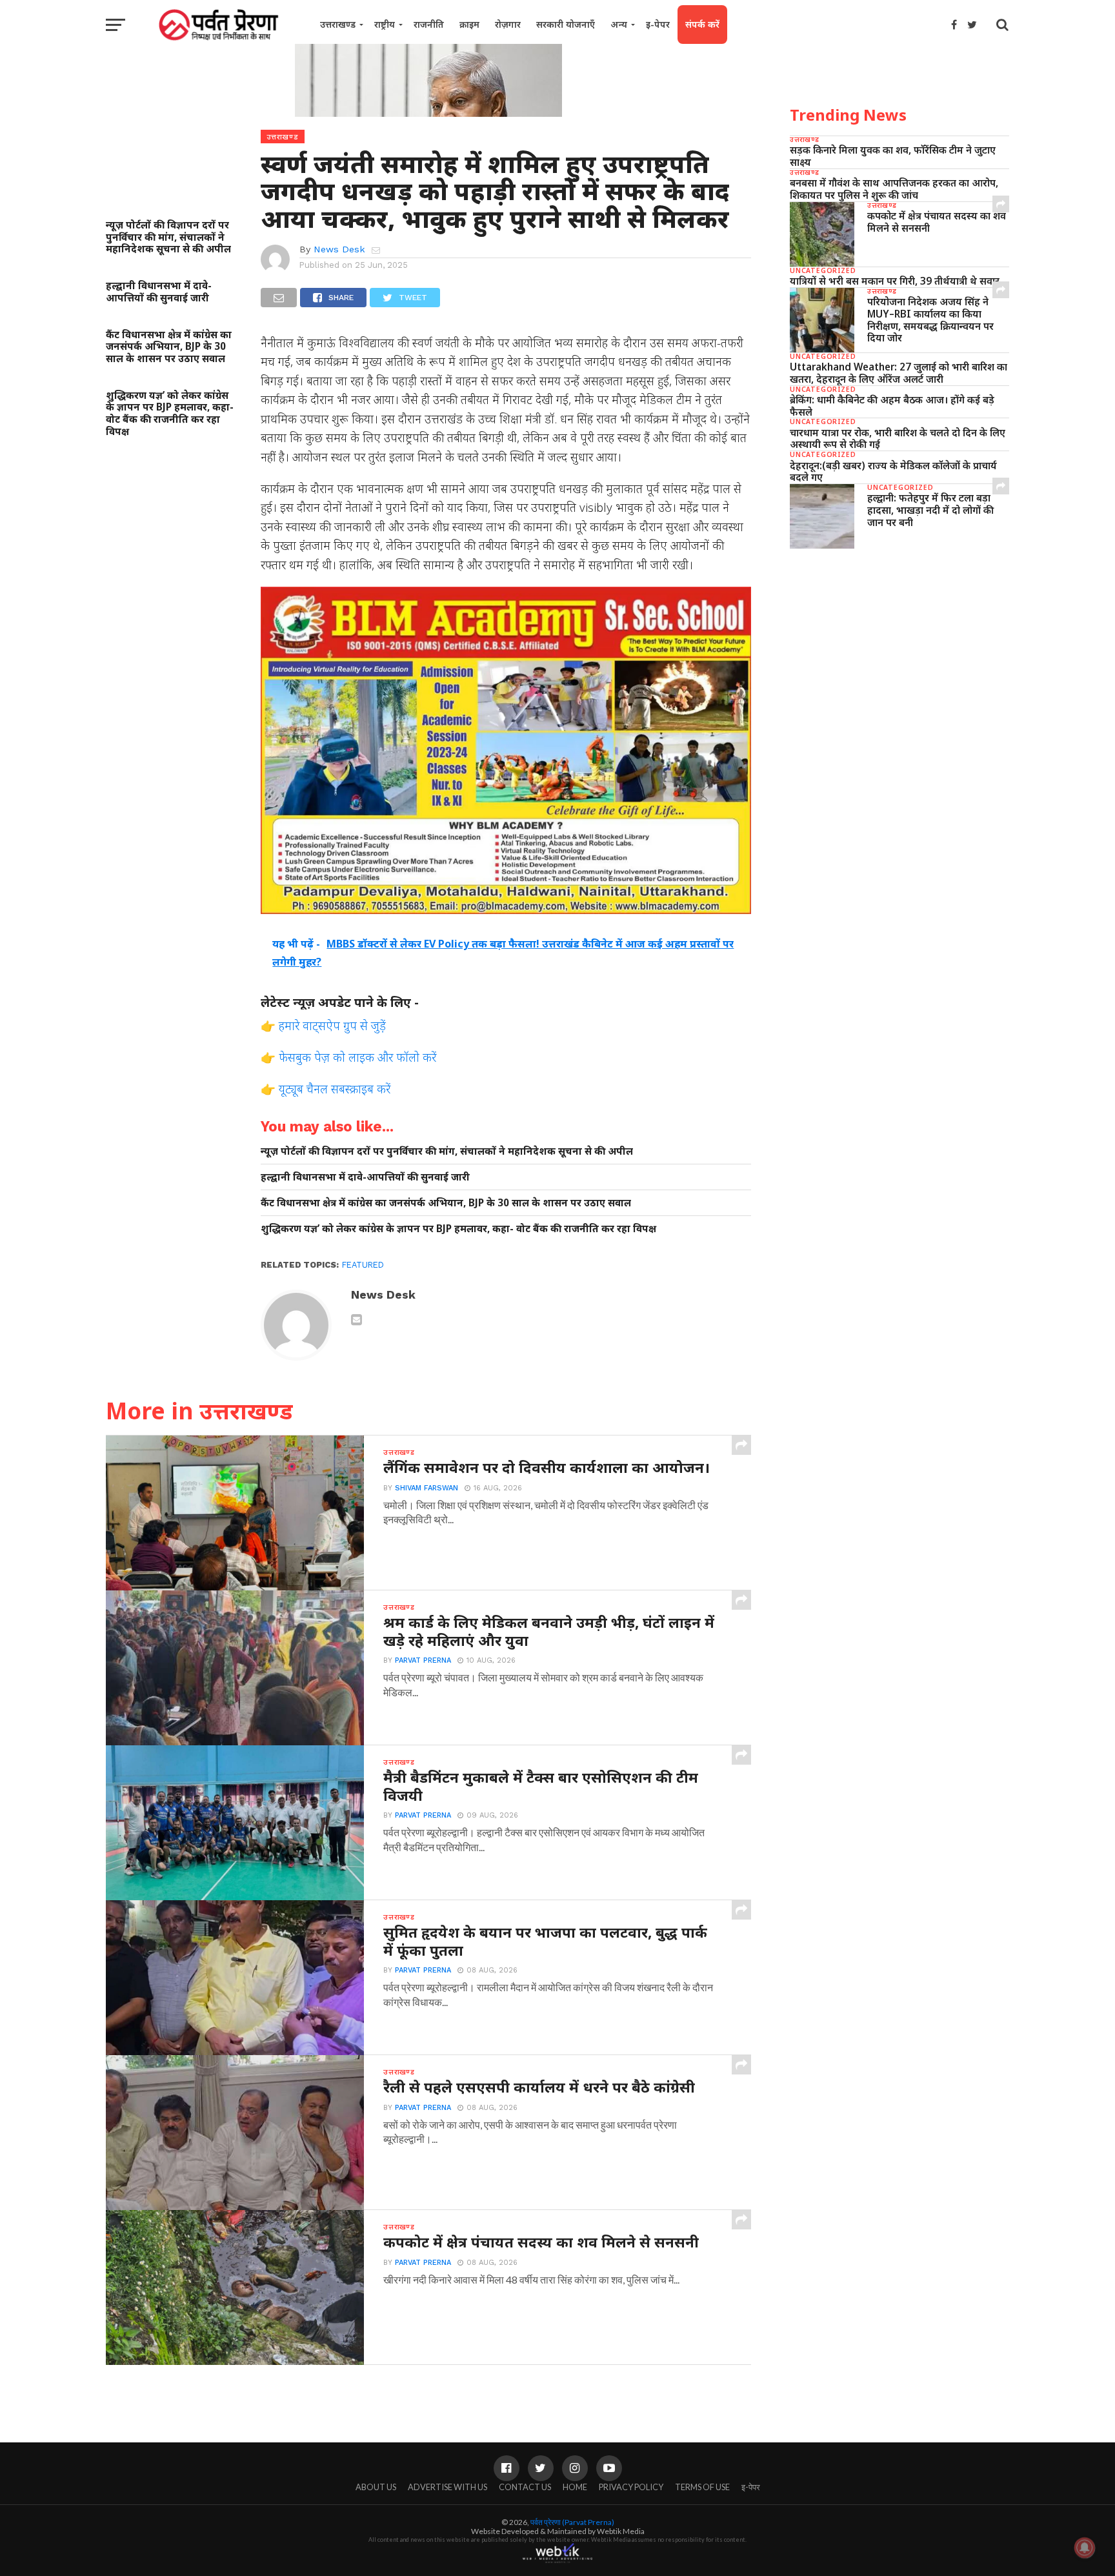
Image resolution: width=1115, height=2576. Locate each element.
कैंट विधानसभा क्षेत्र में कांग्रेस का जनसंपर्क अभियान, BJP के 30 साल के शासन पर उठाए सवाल (169, 347)
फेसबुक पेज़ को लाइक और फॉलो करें (357, 1057)
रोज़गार (508, 24)
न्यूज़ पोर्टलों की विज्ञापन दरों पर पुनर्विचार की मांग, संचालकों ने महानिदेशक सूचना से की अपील (168, 237)
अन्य (619, 24)
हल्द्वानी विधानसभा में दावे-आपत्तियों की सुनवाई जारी (159, 291)
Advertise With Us (447, 2487)
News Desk (339, 249)
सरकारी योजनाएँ (566, 24)
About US (376, 2487)
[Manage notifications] (1085, 2548)
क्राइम (469, 24)
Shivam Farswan (427, 1488)
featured (363, 1265)
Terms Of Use (702, 2487)
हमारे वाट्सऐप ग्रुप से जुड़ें (332, 1025)
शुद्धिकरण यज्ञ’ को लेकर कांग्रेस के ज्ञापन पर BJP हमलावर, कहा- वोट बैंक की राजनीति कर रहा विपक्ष (170, 413)
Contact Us (525, 2487)
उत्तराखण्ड (338, 24)
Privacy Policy (631, 2487)
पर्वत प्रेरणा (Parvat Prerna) (572, 2522)
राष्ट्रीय (385, 24)
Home (575, 2487)
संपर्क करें (702, 24)
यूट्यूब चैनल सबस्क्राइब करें (335, 1089)
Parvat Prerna (423, 1660)
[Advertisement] (899, 658)
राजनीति (429, 24)
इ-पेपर (658, 24)
